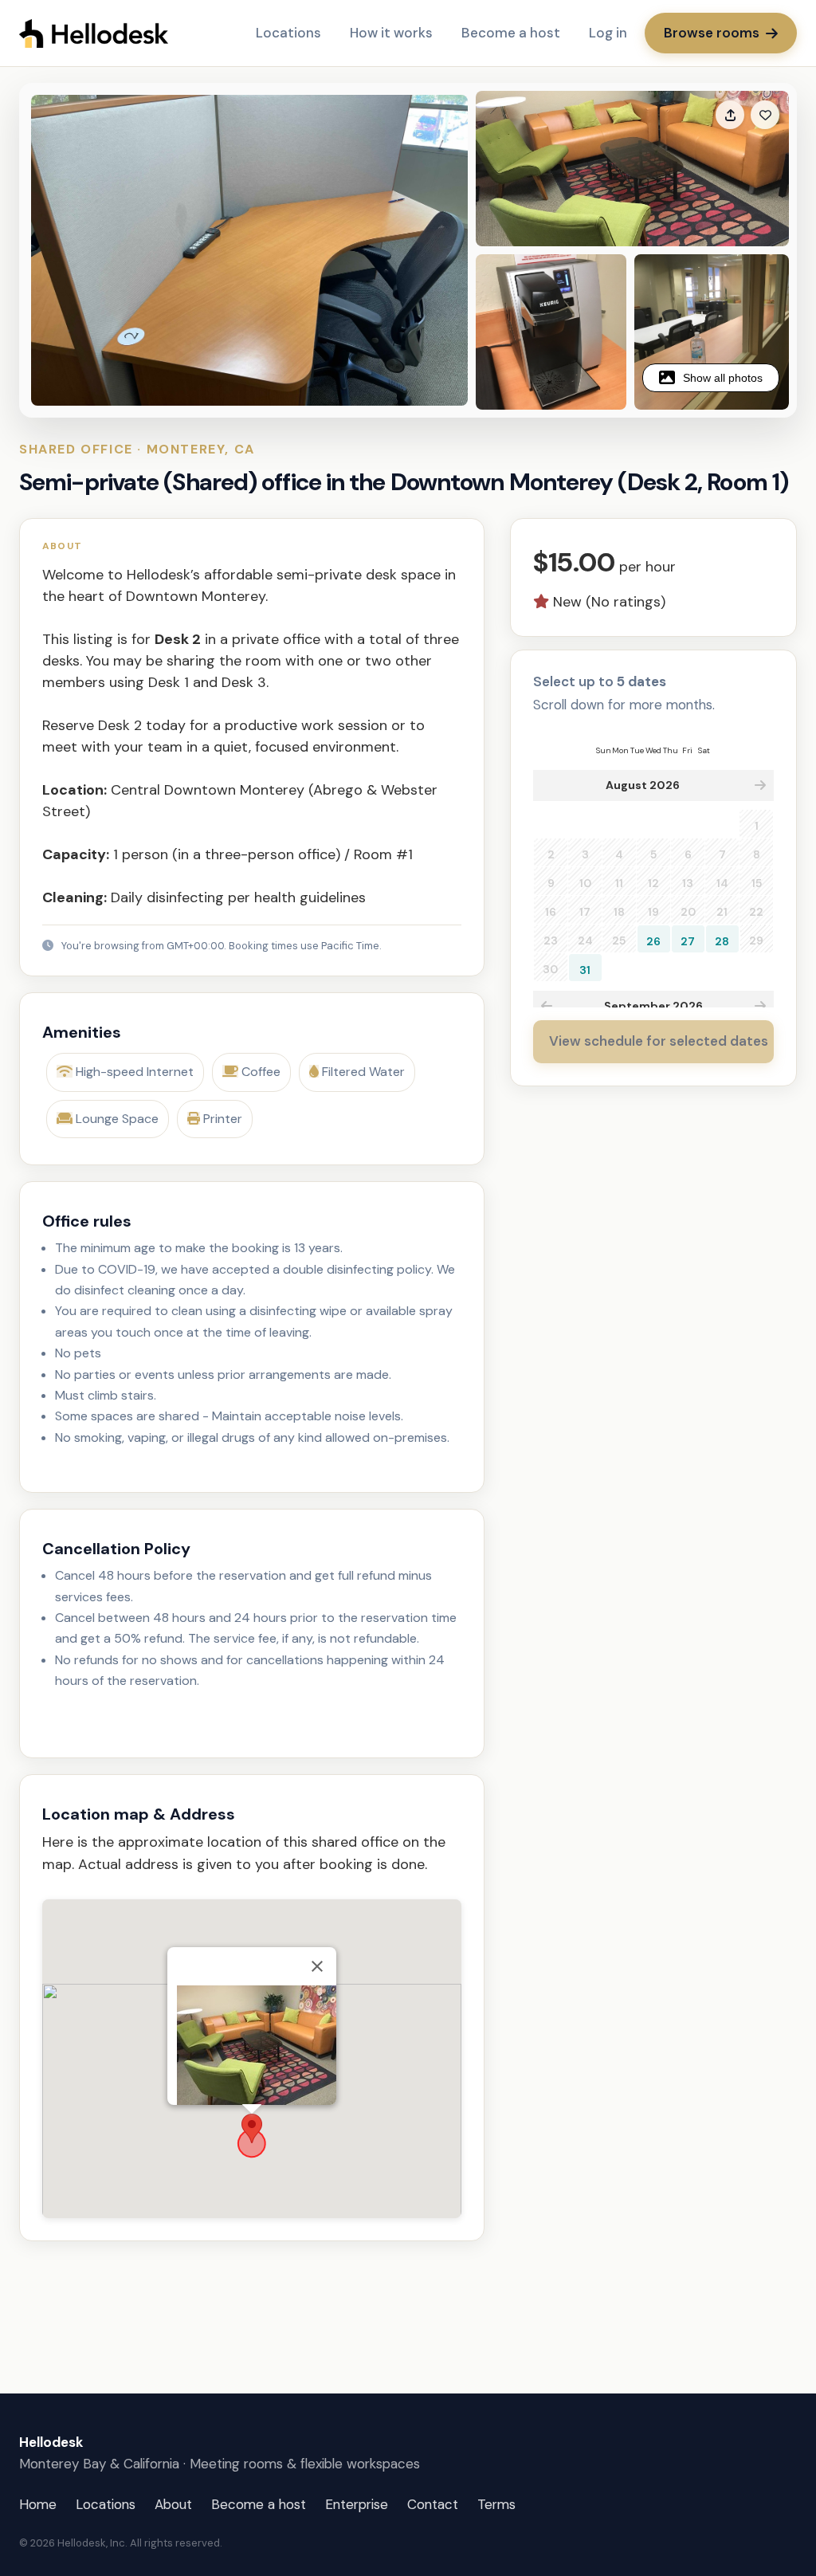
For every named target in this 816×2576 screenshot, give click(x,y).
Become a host (511, 33)
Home (38, 2504)
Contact (433, 2504)
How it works (391, 33)
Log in (608, 33)
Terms (496, 2504)
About (173, 2504)
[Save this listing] (765, 115)
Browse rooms (712, 33)
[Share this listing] (730, 115)
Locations (288, 33)
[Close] (317, 1966)
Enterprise (357, 2504)
